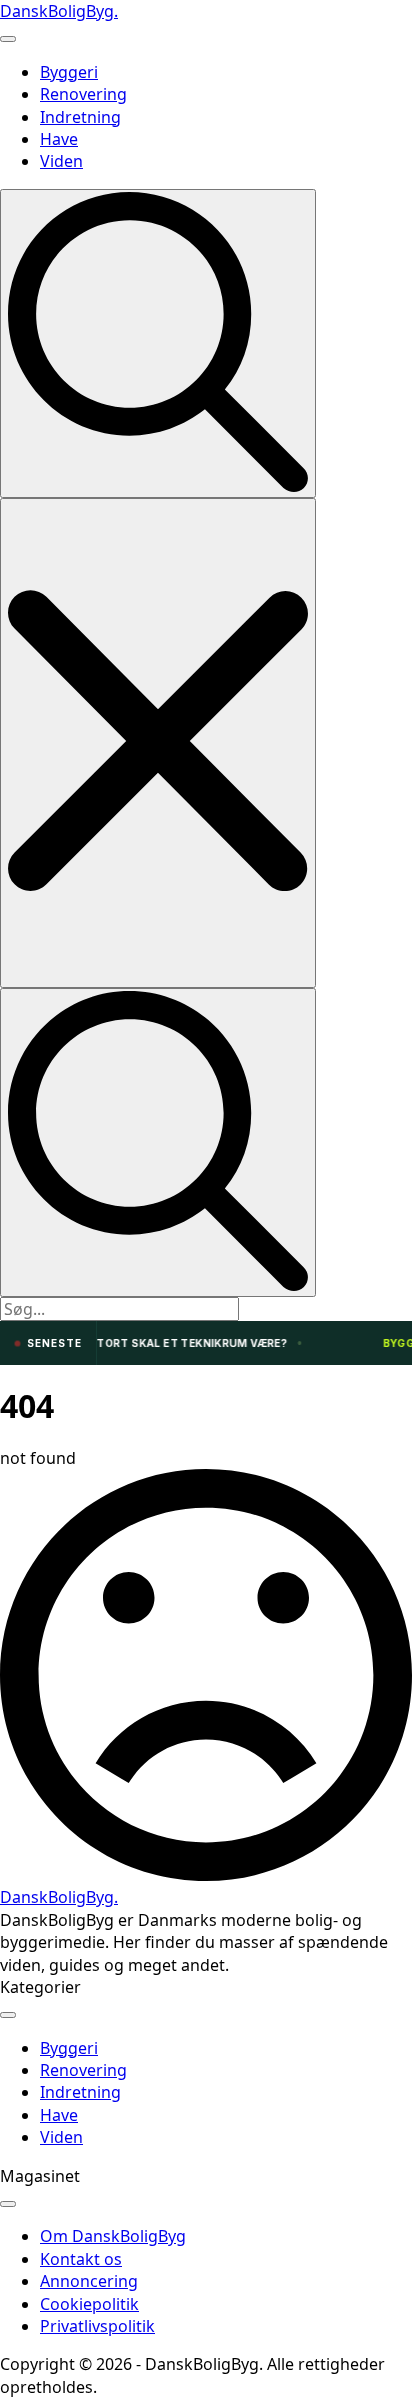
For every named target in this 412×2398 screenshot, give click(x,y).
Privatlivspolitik (97, 2326)
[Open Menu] (8, 39)
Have (59, 139)
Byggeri (69, 72)
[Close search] (158, 742)
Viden (61, 161)
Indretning (80, 117)
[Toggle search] (158, 343)
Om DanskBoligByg (113, 2236)
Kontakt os (81, 2259)
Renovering (83, 94)
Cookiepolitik (89, 2304)
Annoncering (89, 2281)
